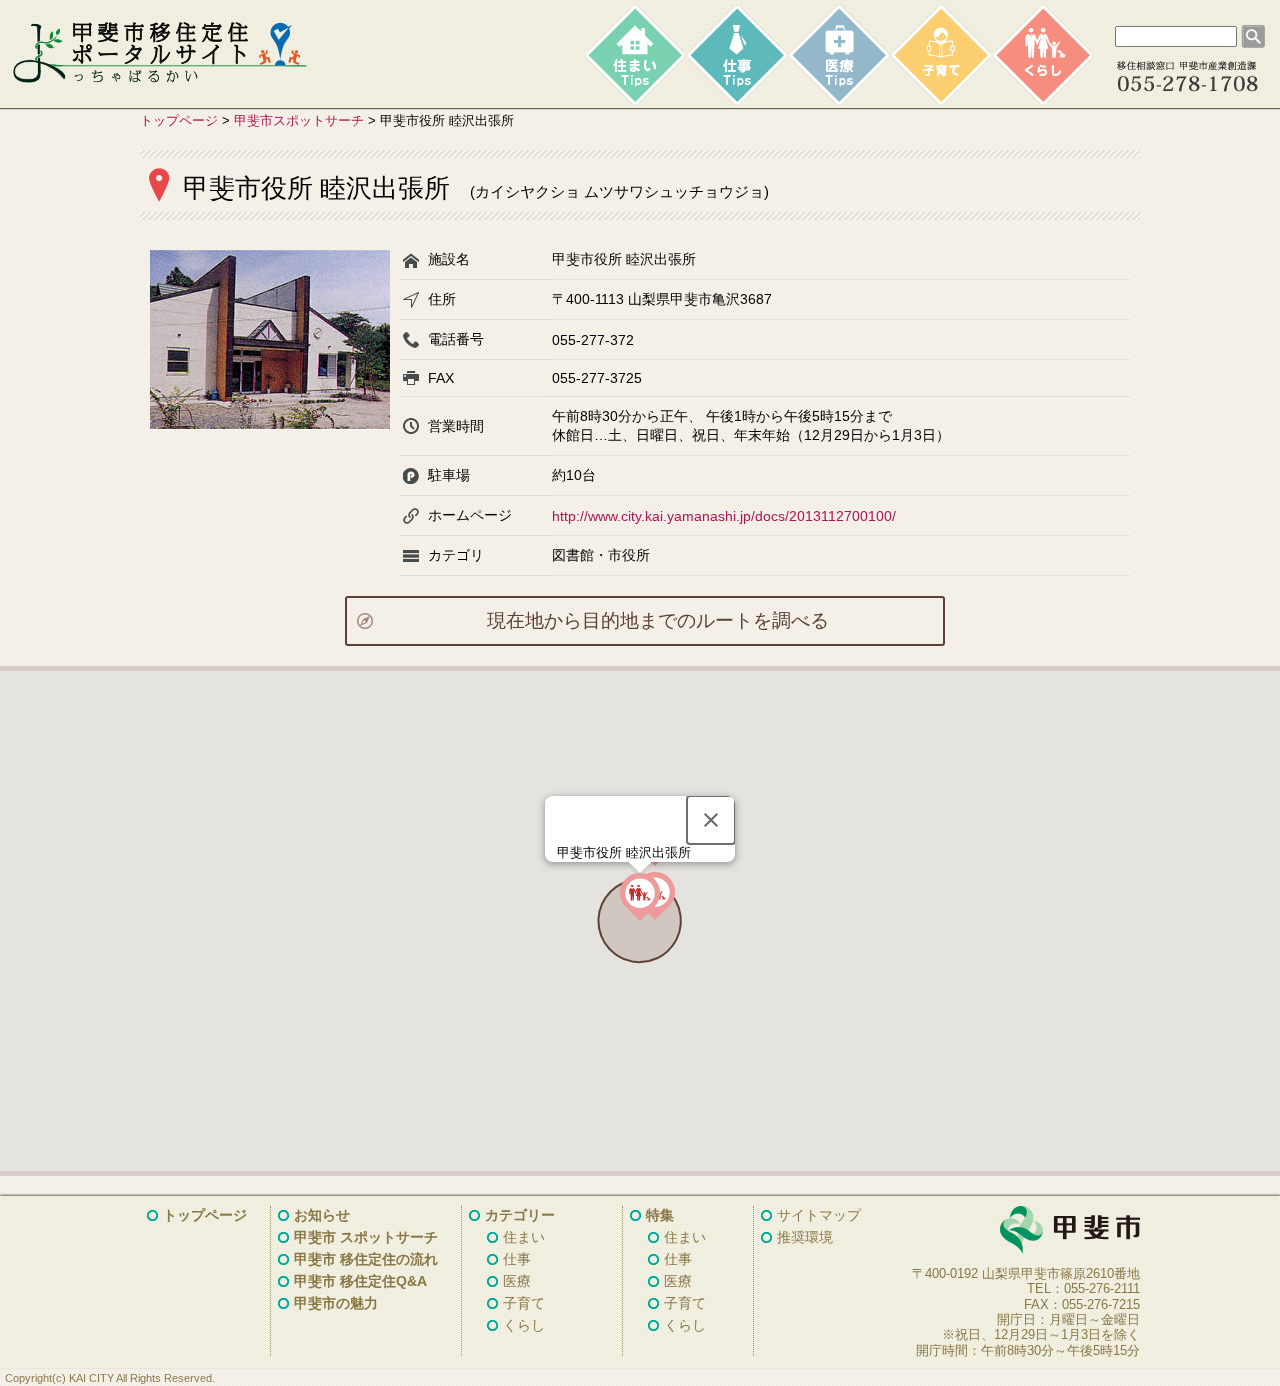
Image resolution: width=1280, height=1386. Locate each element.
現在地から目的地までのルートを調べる (658, 620)
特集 (660, 1215)
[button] (640, 897)
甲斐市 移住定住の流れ (366, 1259)
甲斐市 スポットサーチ (366, 1237)
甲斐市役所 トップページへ (1020, 1231)
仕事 (517, 1259)
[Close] (711, 820)
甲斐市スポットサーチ (299, 120)
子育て (524, 1303)
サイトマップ (819, 1215)
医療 (517, 1281)
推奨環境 (805, 1237)
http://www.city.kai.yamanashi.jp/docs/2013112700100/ (724, 516)
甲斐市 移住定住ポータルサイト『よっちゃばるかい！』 (160, 53)
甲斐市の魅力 (336, 1303)
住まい (524, 1237)
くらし (524, 1325)
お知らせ (322, 1215)
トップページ (179, 120)
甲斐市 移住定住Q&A (360, 1281)
